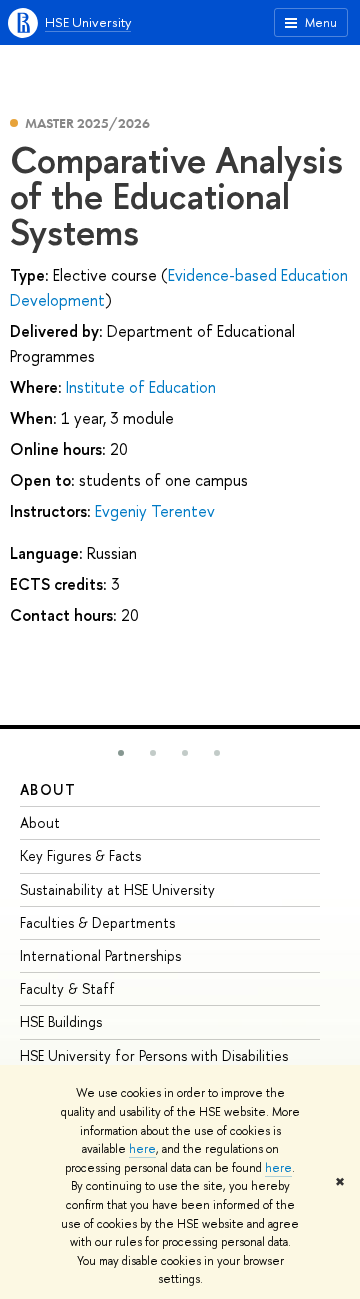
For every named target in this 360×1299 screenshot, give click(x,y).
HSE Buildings (61, 1021)
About (48, 789)
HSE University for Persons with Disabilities (154, 1055)
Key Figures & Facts (80, 855)
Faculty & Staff (67, 988)
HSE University (88, 22)
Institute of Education (141, 387)
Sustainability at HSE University (117, 889)
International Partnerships (100, 955)
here (142, 1149)
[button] (121, 753)
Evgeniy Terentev (155, 511)
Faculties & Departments (97, 922)
